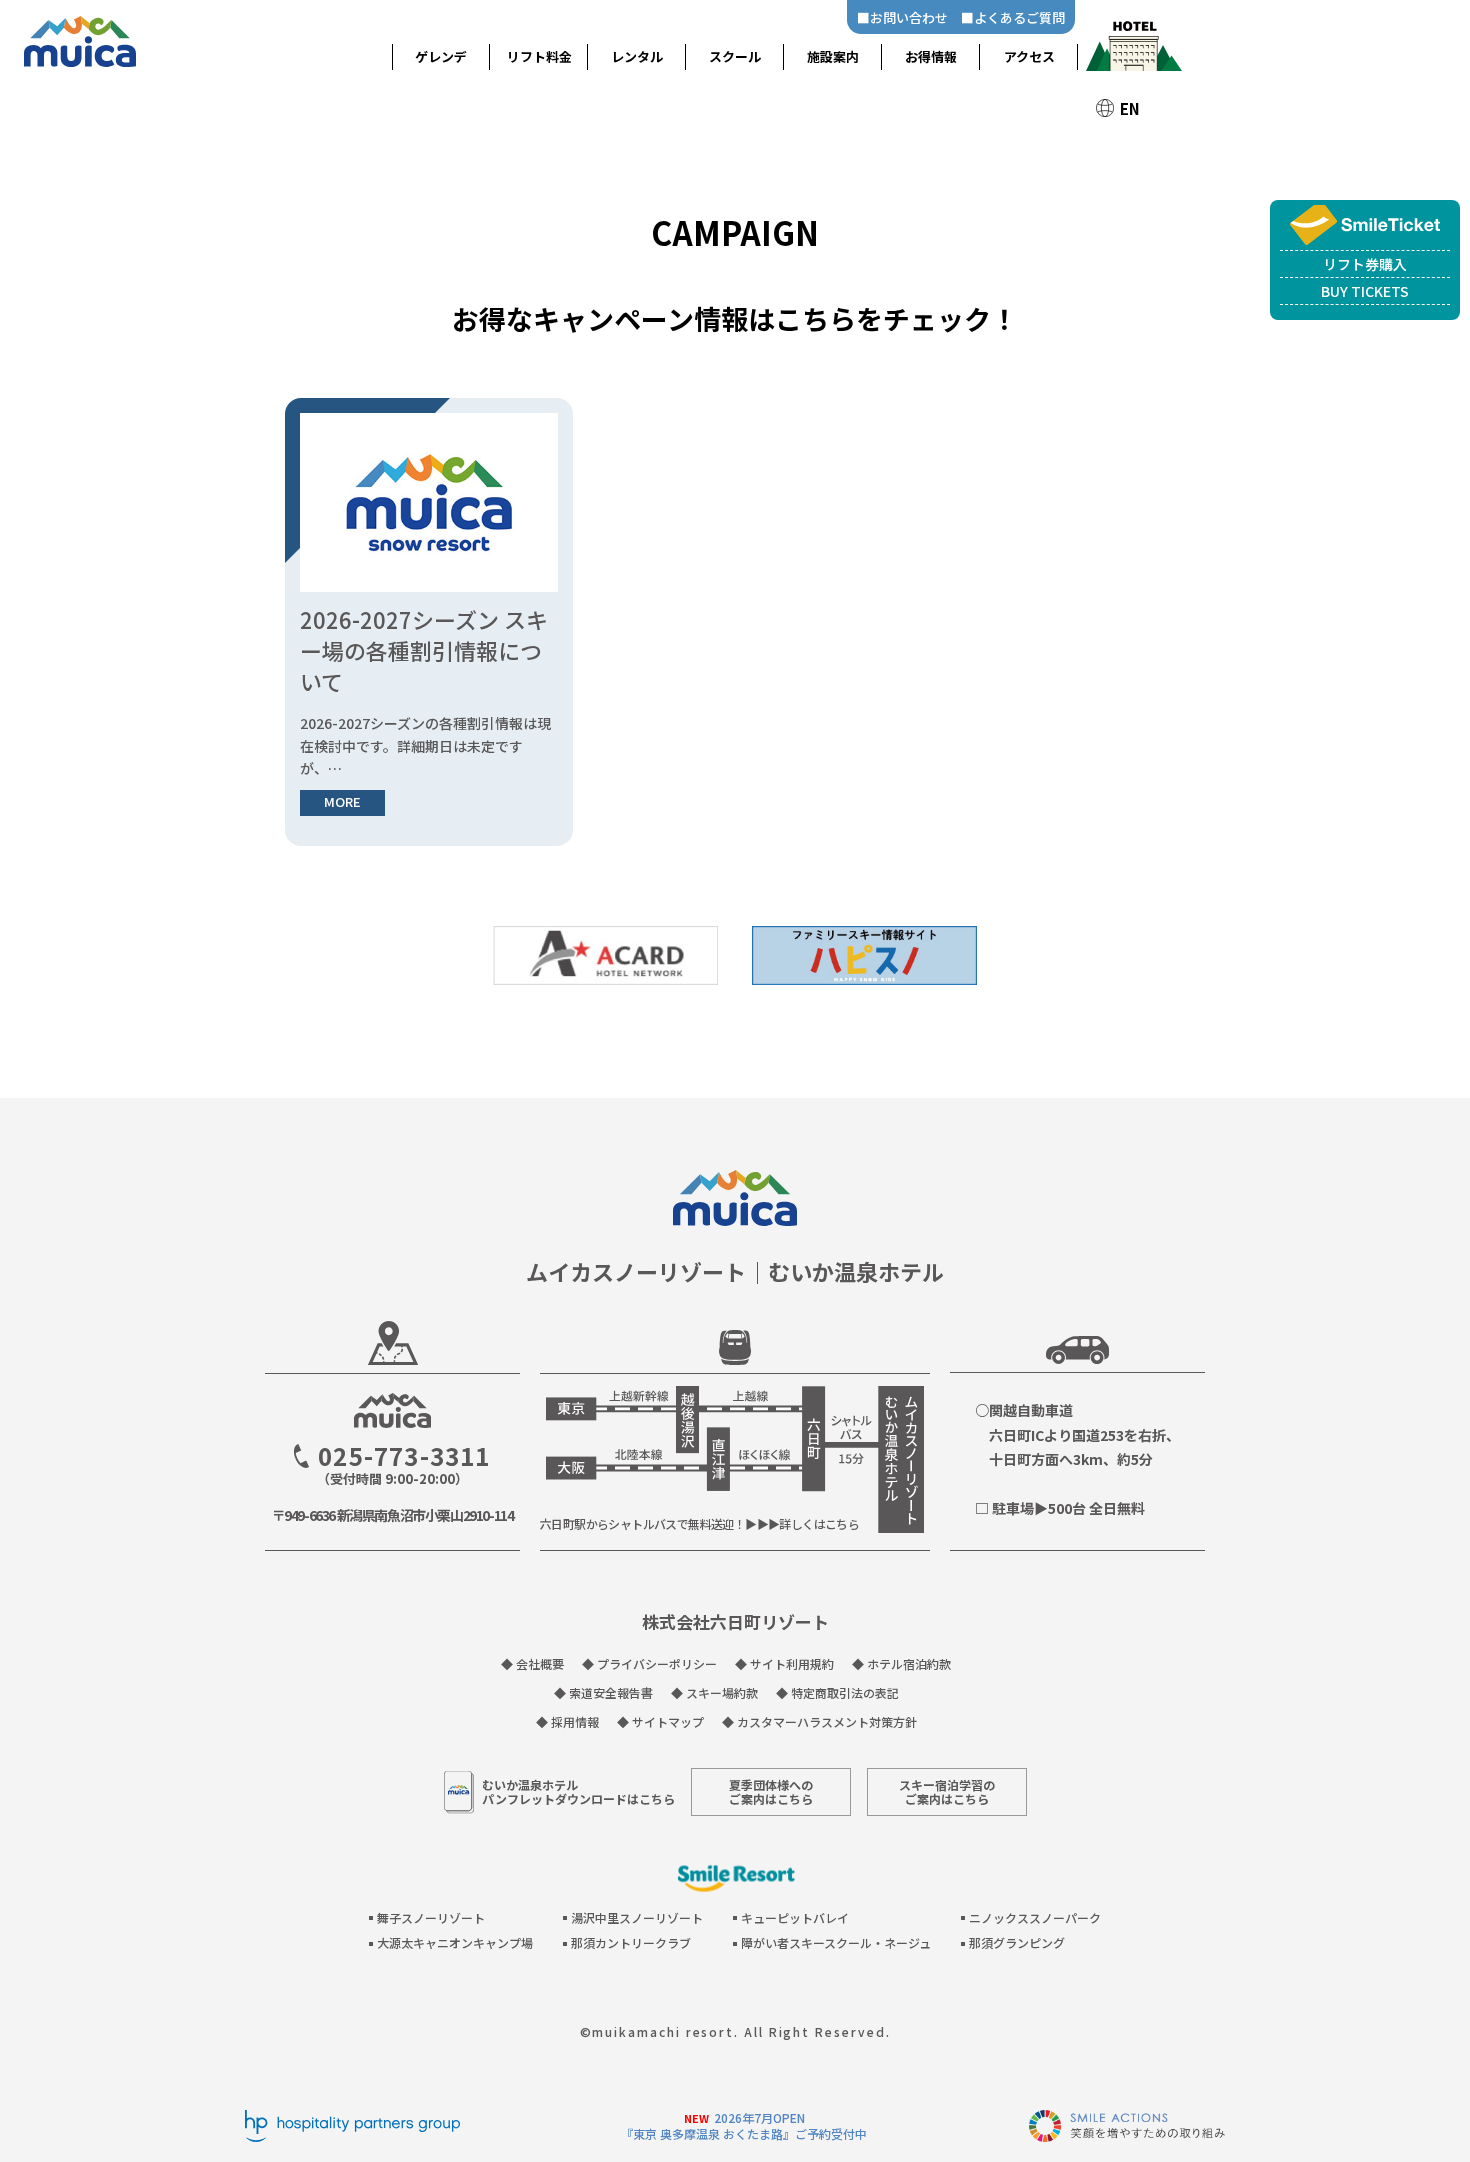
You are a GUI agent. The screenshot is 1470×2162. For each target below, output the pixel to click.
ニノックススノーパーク (1035, 1917)
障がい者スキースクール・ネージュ (836, 1942)
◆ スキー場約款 (714, 1692)
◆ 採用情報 (567, 1721)
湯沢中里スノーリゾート (637, 1917)
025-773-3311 (404, 1456)
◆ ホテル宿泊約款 (901, 1663)
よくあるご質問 (1019, 17)
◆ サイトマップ (660, 1721)
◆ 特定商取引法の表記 (837, 1692)
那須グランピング (1017, 1942)
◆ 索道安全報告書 (603, 1692)
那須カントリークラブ (631, 1942)
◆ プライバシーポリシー (649, 1663)
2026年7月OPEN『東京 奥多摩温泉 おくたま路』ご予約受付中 (744, 2125)
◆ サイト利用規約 (784, 1663)
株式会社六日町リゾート (735, 1621)
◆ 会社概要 (532, 1663)
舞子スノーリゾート (431, 1917)
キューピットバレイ (795, 1917)
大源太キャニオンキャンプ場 (455, 1942)
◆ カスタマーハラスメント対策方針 (819, 1721)
